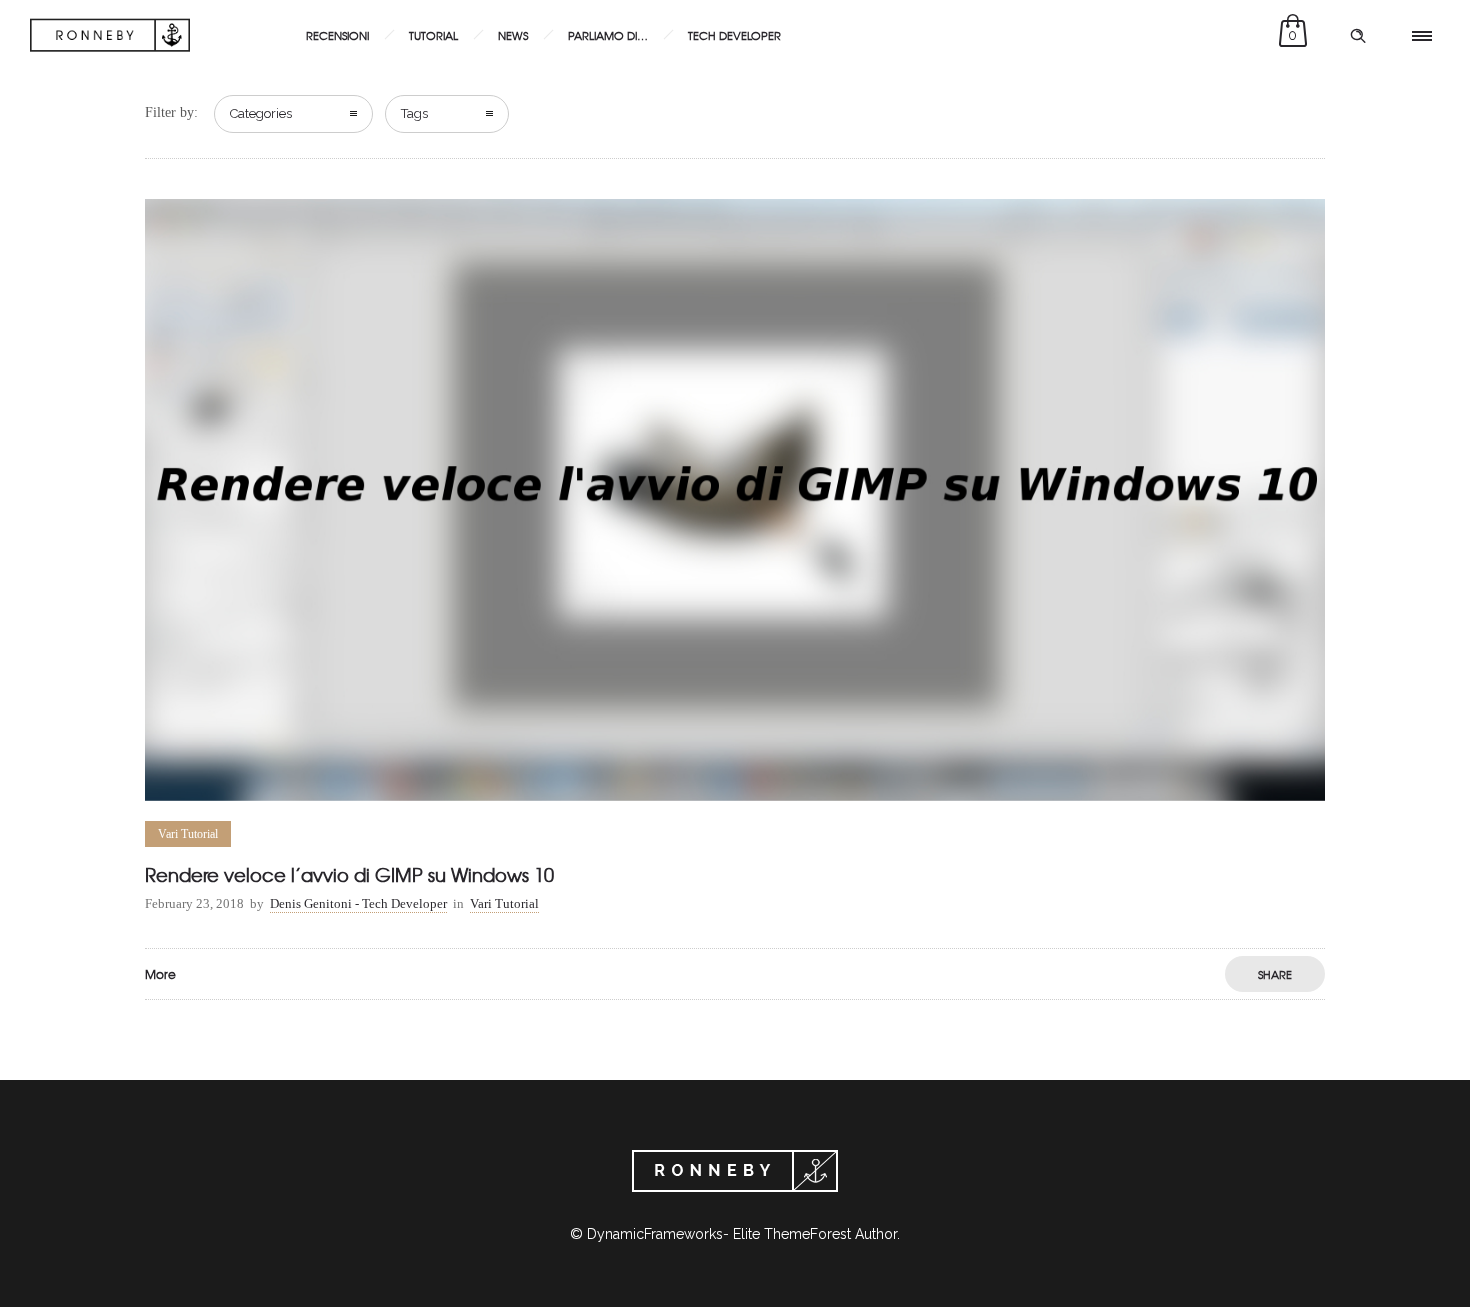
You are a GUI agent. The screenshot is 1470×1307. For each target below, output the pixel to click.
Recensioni (337, 35)
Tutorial (433, 35)
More (160, 974)
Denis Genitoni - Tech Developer (358, 903)
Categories (261, 113)
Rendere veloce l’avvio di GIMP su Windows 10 (349, 874)
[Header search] (1358, 36)
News (513, 35)
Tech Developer (734, 35)
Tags (414, 113)
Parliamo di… (608, 35)
